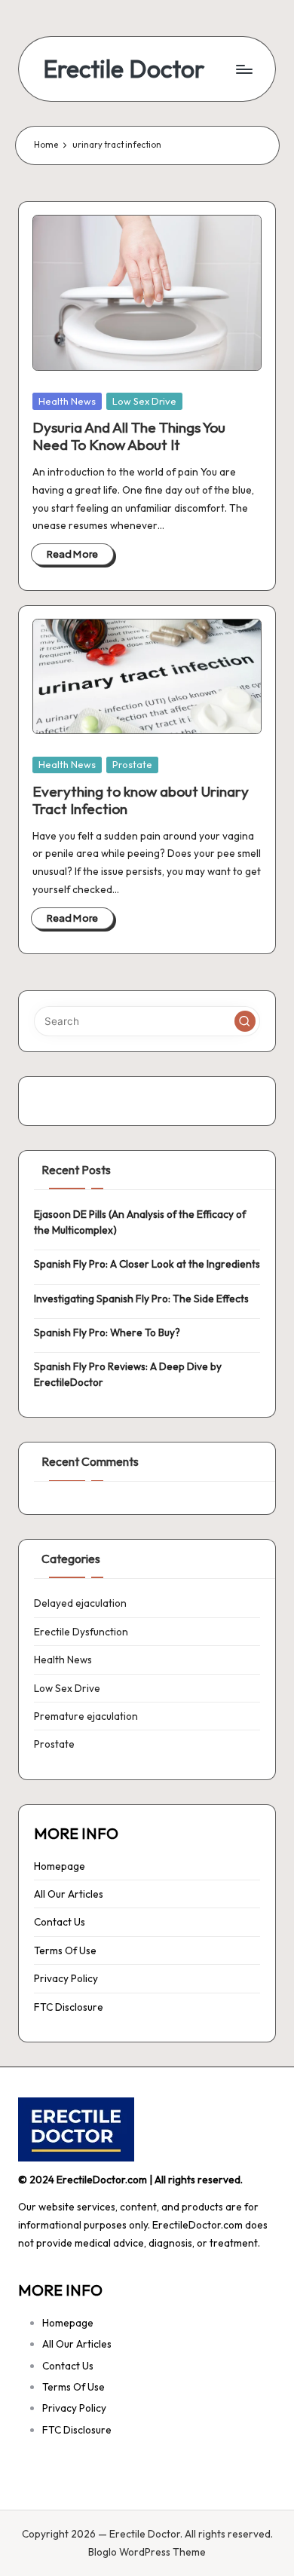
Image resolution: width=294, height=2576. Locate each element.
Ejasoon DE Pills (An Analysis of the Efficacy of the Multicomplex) (140, 1222)
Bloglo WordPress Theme (147, 2552)
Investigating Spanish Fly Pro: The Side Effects (141, 1299)
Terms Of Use (65, 1950)
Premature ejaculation (86, 1716)
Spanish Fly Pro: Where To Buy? (107, 1332)
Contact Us (60, 1922)
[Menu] (243, 69)
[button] (245, 1021)
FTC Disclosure (69, 2007)
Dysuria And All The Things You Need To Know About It (129, 436)
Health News (67, 401)
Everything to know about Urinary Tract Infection (141, 800)
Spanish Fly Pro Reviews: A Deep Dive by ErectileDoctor (128, 1374)
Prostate (132, 764)
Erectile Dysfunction (81, 1632)
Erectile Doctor (124, 69)
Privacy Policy (66, 1978)
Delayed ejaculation (80, 1603)
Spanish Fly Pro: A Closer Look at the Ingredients (147, 1264)
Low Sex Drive (144, 401)
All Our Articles (69, 1894)
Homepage (60, 1866)
